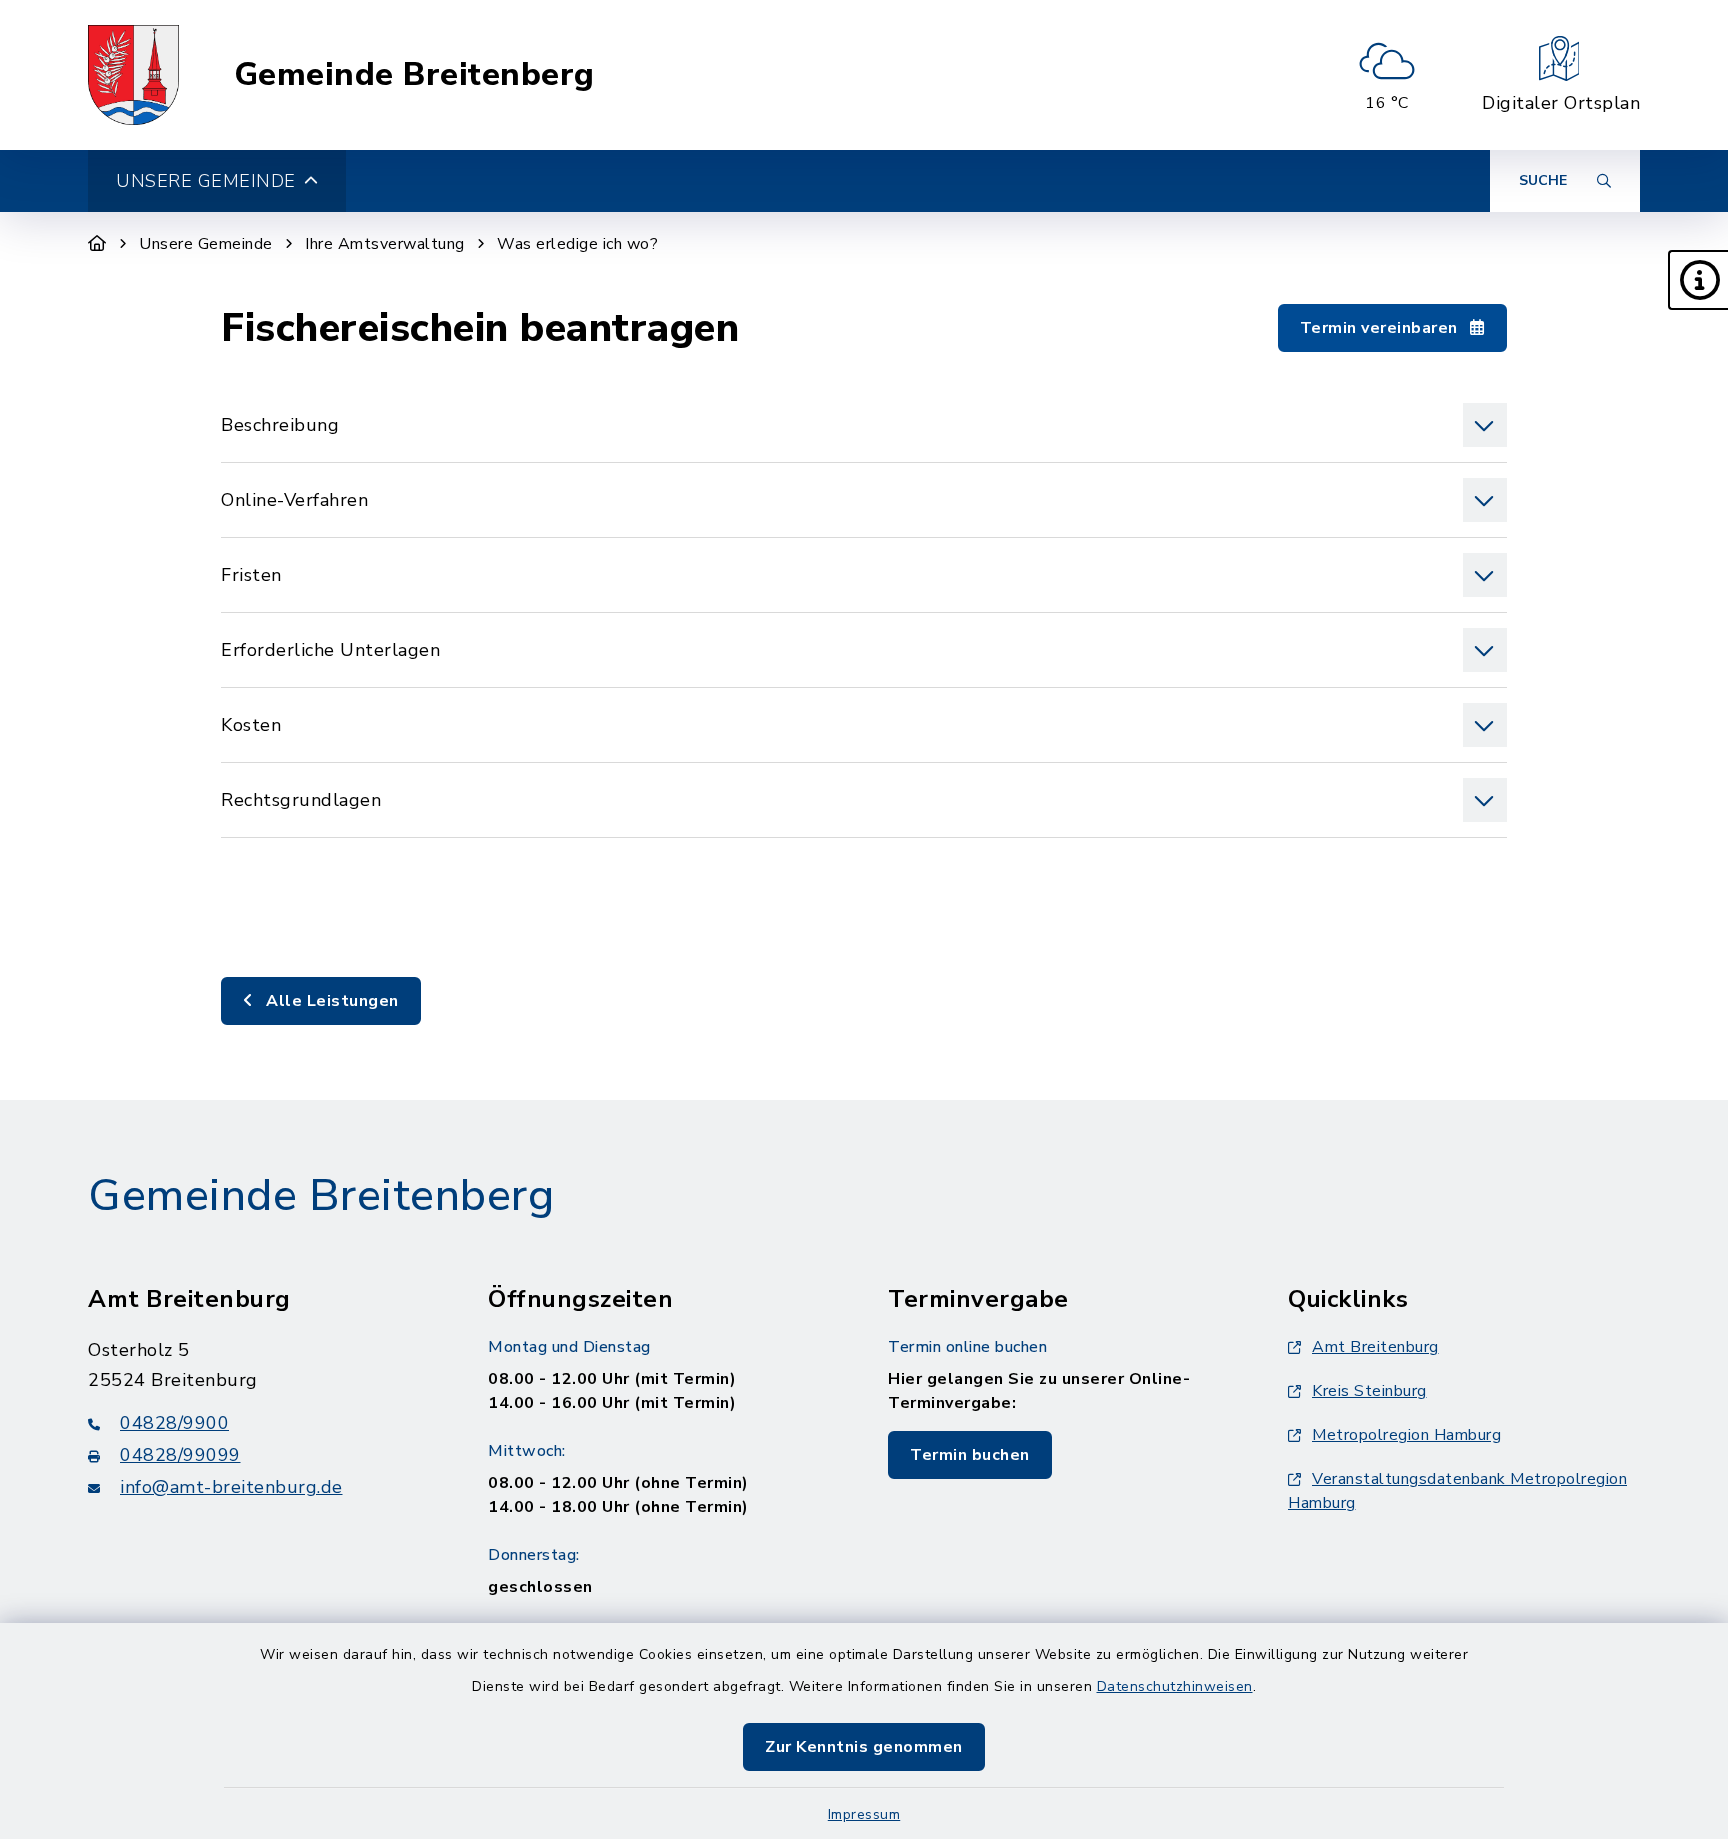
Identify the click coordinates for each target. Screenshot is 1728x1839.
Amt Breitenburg (1375, 1347)
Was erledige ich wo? (577, 244)
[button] (1698, 280)
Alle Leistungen (330, 1001)
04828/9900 (174, 1423)
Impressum (864, 1814)
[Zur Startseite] (97, 244)
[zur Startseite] (133, 75)
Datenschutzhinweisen (1175, 1686)
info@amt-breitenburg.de (231, 1487)
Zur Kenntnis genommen (864, 1747)
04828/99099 (180, 1455)
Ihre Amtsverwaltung (385, 244)
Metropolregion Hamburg (1406, 1435)
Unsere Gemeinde (206, 244)
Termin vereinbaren (1381, 328)
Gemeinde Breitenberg (414, 75)
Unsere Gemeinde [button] (206, 181)
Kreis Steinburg (1369, 1391)
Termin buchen (970, 1455)
